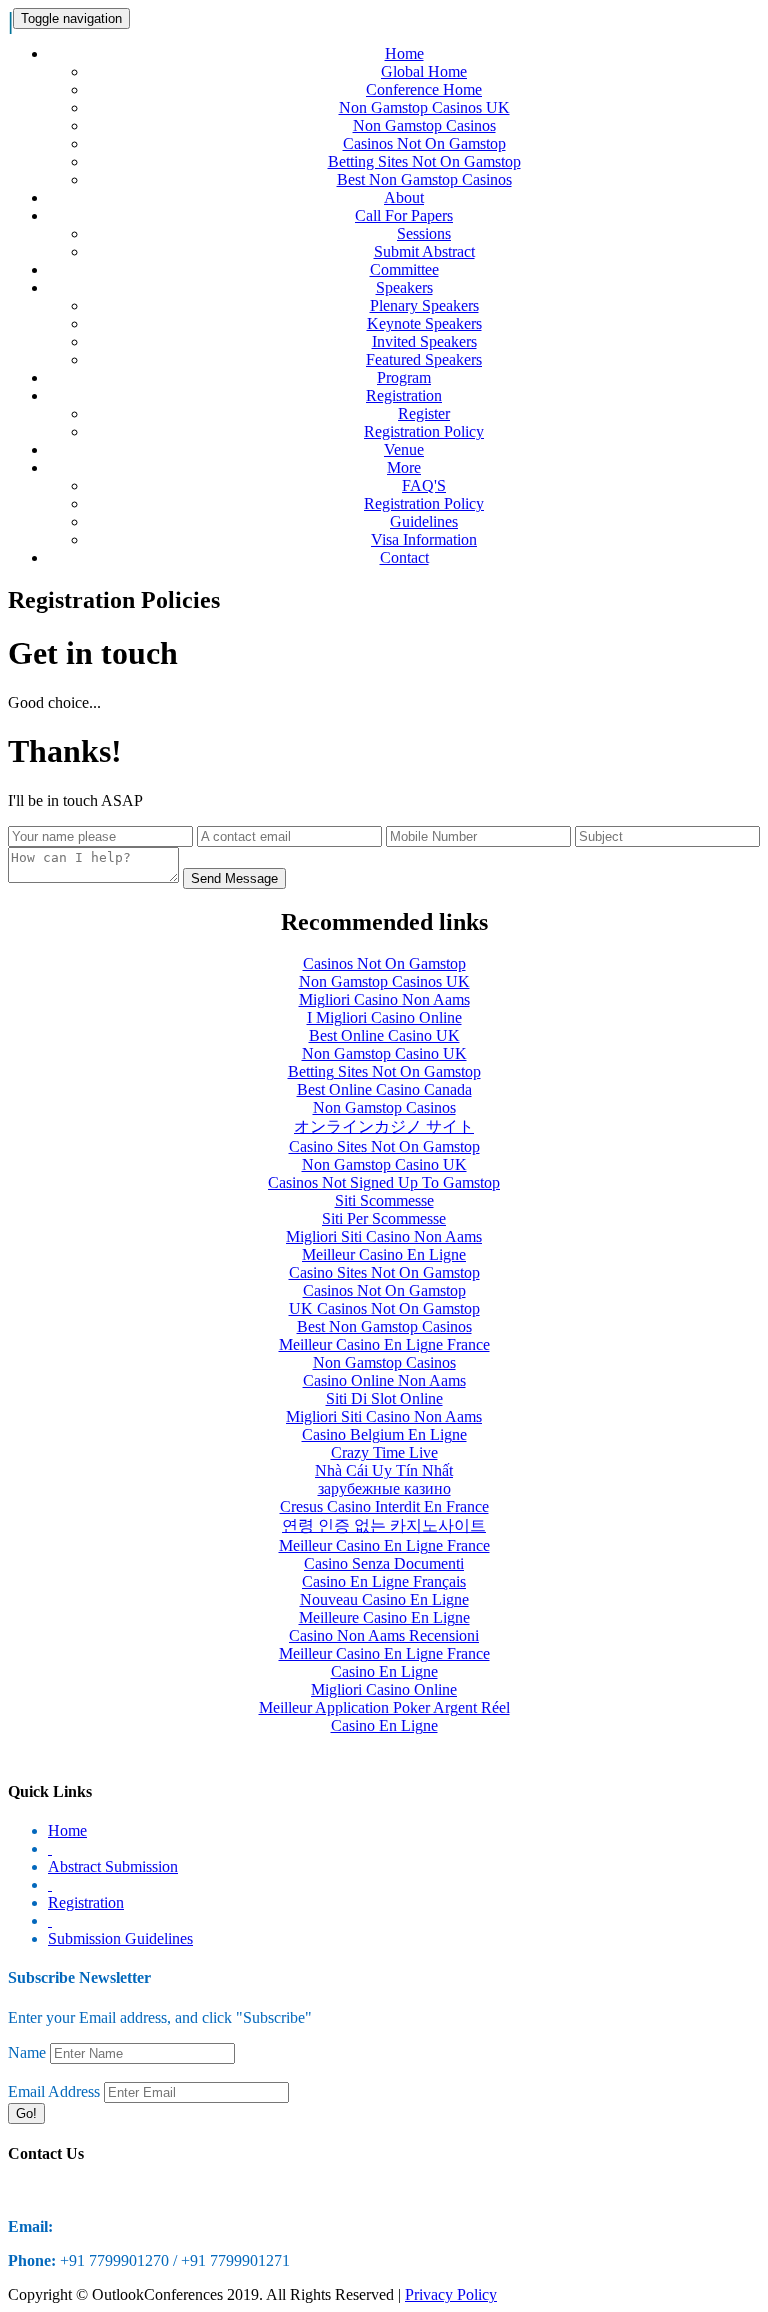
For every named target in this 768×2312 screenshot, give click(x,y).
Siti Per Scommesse (384, 1218)
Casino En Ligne (384, 1671)
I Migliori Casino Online (384, 1017)
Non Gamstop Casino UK (384, 1053)
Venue (404, 449)
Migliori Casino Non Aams (384, 999)
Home (404, 53)
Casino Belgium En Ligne (384, 1434)
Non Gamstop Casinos (424, 125)
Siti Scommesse (384, 1200)
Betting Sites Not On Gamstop (424, 161)
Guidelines (424, 521)
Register (424, 413)
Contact (404, 557)
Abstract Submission (113, 1866)
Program (404, 377)
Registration (404, 395)
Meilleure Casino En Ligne (384, 1617)
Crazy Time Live (384, 1452)
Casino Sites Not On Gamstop (384, 1146)
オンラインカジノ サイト (384, 1126)
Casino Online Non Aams (384, 1380)
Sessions (424, 233)
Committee (404, 269)
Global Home (424, 71)
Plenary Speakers (424, 305)
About (404, 197)
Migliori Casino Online (384, 1689)
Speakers (404, 287)
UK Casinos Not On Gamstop (384, 1308)
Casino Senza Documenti (384, 1563)
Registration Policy (424, 431)
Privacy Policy (451, 2294)
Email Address (54, 2091)
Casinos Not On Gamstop (424, 143)
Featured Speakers (424, 359)
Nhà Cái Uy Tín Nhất (384, 1470)
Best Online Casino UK (384, 1035)
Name (27, 2052)
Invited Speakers (424, 341)
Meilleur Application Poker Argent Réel (384, 1707)
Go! (26, 2113)
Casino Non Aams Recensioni (384, 1635)
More (404, 467)
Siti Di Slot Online (384, 1398)
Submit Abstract (424, 251)
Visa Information (424, 539)
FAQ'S (424, 485)
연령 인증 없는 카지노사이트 (384, 1525)
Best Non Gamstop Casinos (424, 179)
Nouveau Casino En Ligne (384, 1599)
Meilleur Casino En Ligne (384, 1254)
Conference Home (424, 89)
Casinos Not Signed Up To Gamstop (384, 1182)
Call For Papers (404, 215)
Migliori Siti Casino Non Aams (384, 1236)
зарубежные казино (384, 1488)
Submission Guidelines (120, 1938)
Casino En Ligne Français (384, 1581)
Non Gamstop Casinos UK (424, 107)
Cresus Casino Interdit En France (384, 1506)
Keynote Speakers (424, 323)
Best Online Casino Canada (384, 1089)
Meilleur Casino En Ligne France (384, 1344)
